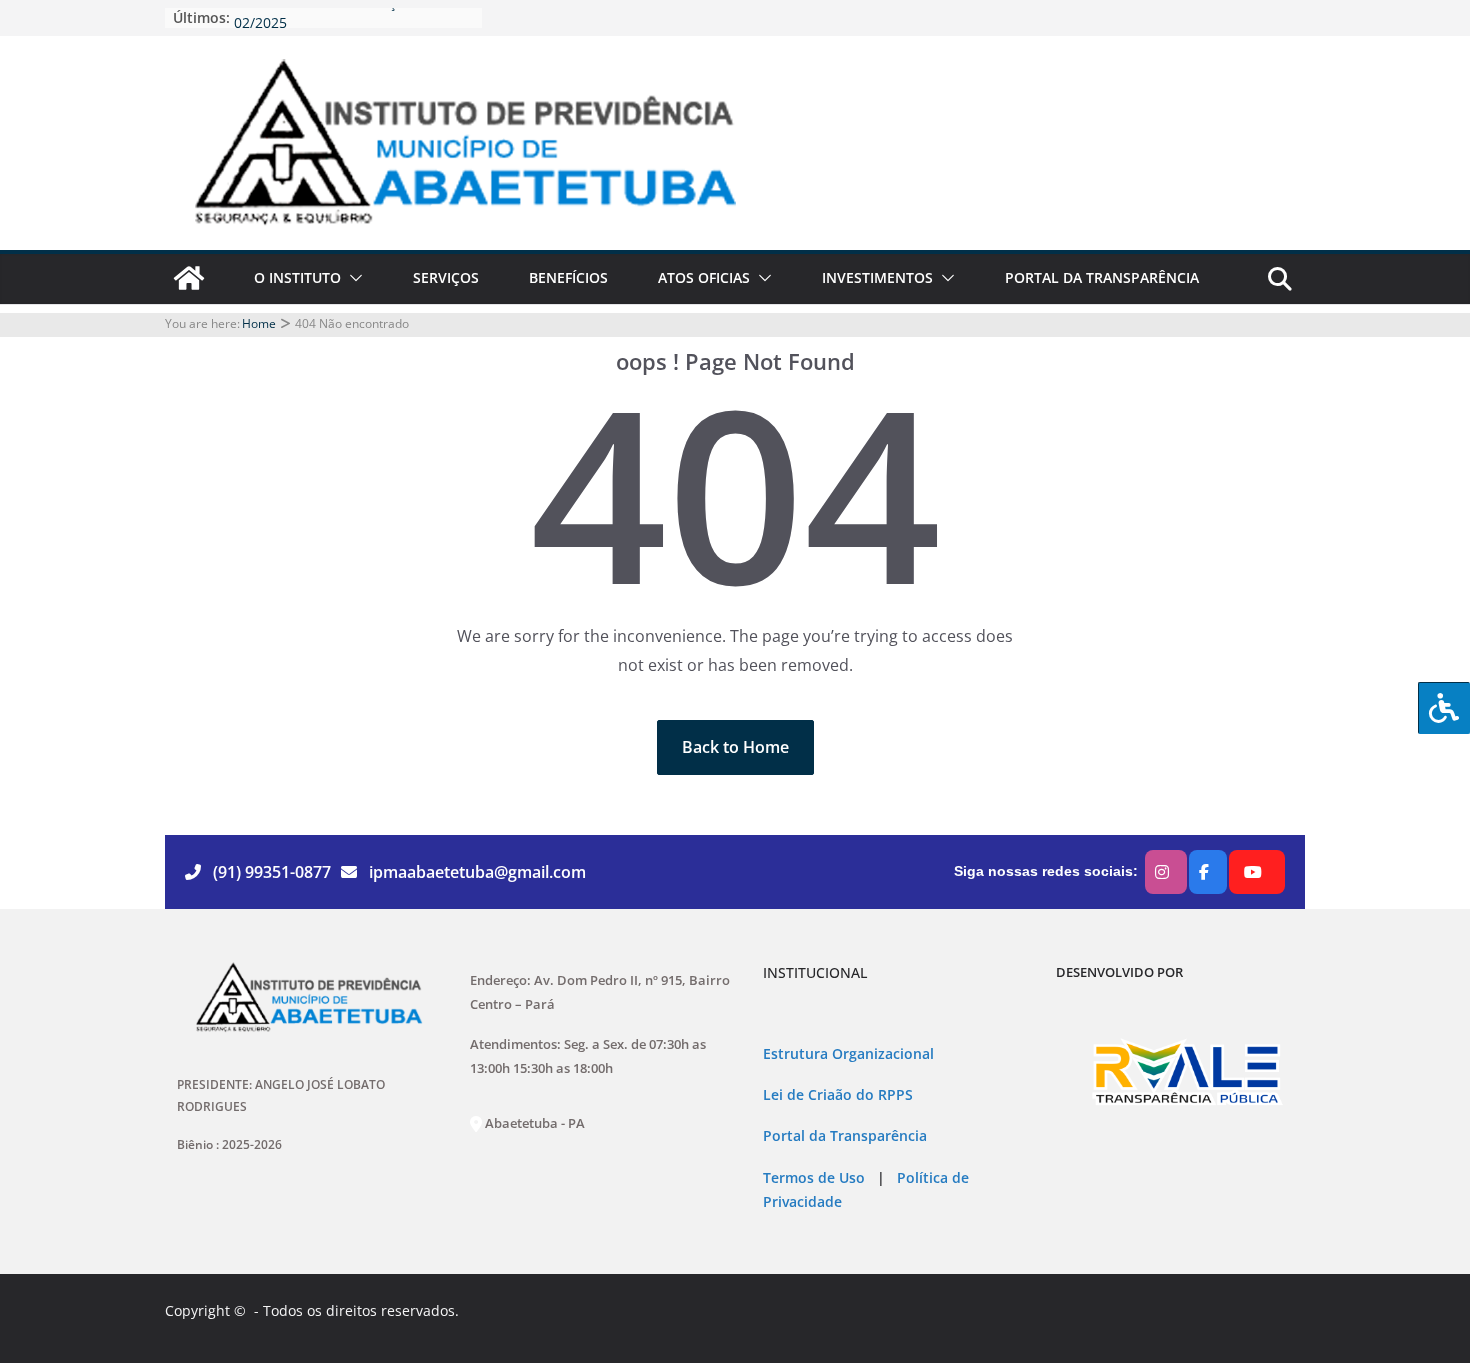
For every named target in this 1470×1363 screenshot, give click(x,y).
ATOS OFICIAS (704, 277)
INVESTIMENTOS (877, 277)
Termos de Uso (814, 1178)
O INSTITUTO (297, 277)
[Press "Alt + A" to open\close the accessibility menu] (1444, 708)
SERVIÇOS (446, 277)
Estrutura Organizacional (848, 1054)
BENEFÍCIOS (568, 277)
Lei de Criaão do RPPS (838, 1095)
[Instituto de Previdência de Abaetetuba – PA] (189, 278)
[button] (352, 278)
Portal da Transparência (845, 1136)
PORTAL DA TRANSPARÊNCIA (1102, 277)
